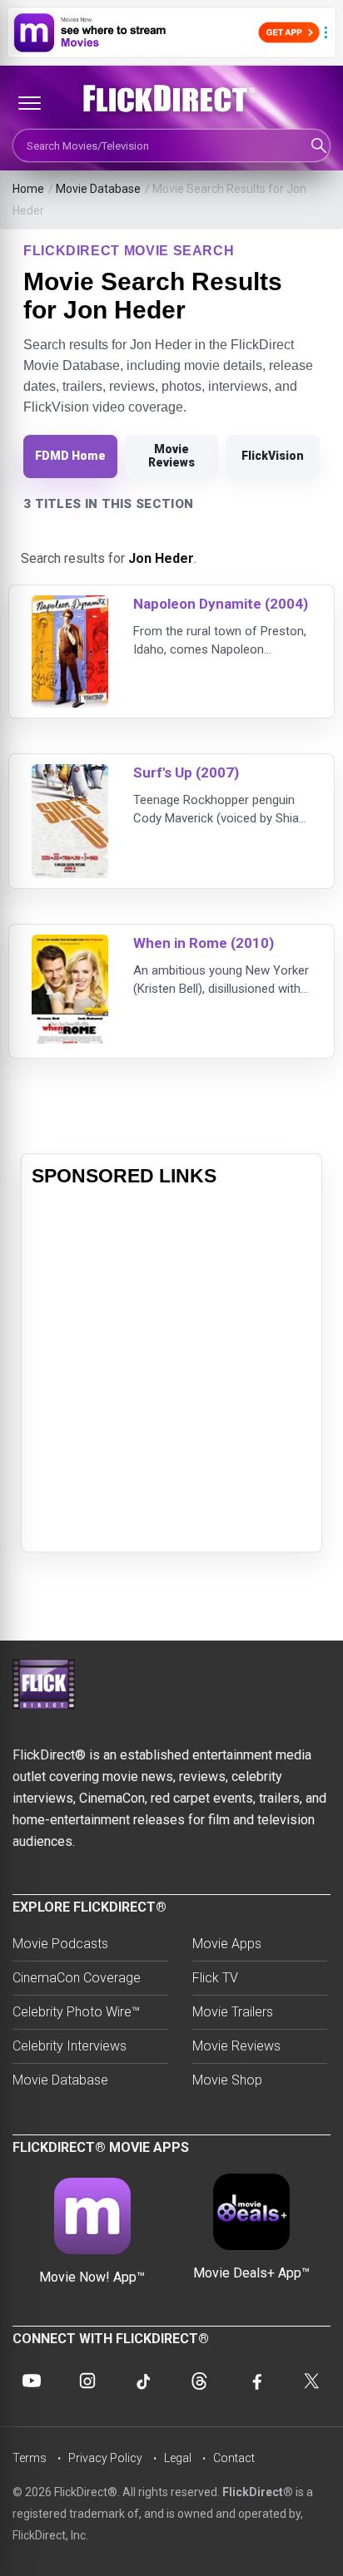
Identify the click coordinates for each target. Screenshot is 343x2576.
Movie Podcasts (60, 1944)
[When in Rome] (70, 945)
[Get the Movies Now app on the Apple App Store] (171, 32)
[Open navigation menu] (29, 103)
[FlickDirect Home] (171, 99)
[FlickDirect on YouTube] (32, 2381)
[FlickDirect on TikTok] (143, 2381)
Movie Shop (227, 2080)
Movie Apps (227, 1944)
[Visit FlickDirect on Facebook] (256, 2381)
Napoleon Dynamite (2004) (221, 604)
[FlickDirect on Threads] (200, 2381)
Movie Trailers (233, 2012)
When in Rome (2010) (204, 943)
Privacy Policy (105, 2458)
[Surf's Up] (70, 775)
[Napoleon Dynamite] (70, 606)
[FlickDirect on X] (311, 2381)
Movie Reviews (171, 456)
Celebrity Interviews (70, 2046)
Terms (30, 2458)
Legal (178, 2458)
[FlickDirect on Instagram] (87, 2381)
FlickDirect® (258, 2492)
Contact (234, 2458)
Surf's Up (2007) (186, 772)
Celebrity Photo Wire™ (76, 2012)
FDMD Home (70, 456)
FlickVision (273, 456)
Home (28, 189)
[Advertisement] (171, 1370)
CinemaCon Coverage (77, 1978)
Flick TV (215, 1978)
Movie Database (98, 189)
